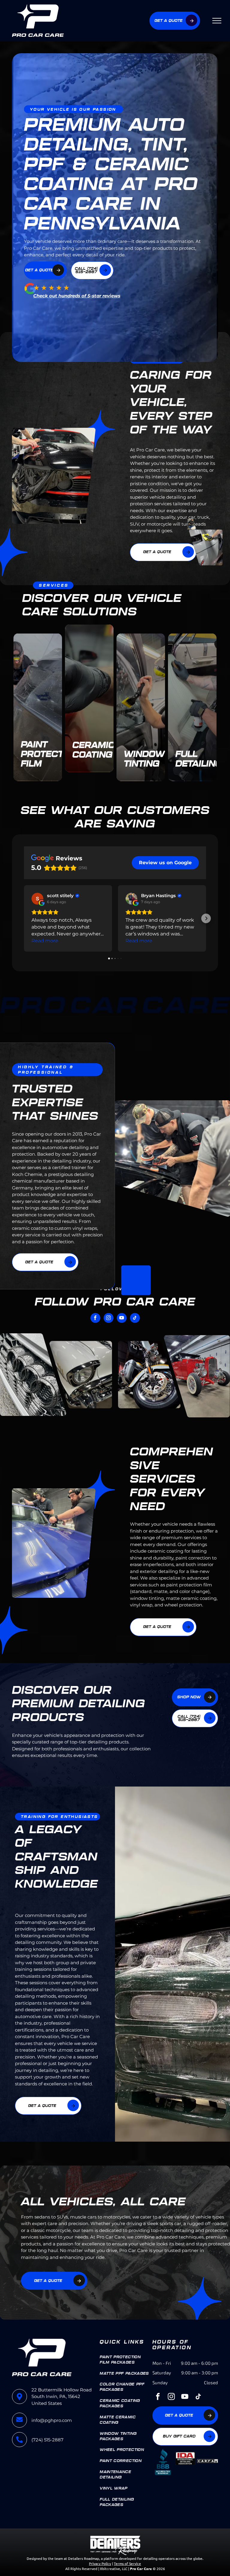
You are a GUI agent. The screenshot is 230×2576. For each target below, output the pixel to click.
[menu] (217, 21)
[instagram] (109, 1319)
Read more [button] (45, 941)
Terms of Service (127, 2563)
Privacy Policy (100, 2563)
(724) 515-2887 (47, 2440)
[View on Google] (37, 899)
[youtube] (122, 1319)
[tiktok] (135, 1319)
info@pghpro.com (52, 2420)
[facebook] (95, 1319)
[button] (24, 918)
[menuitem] (124, 2360)
